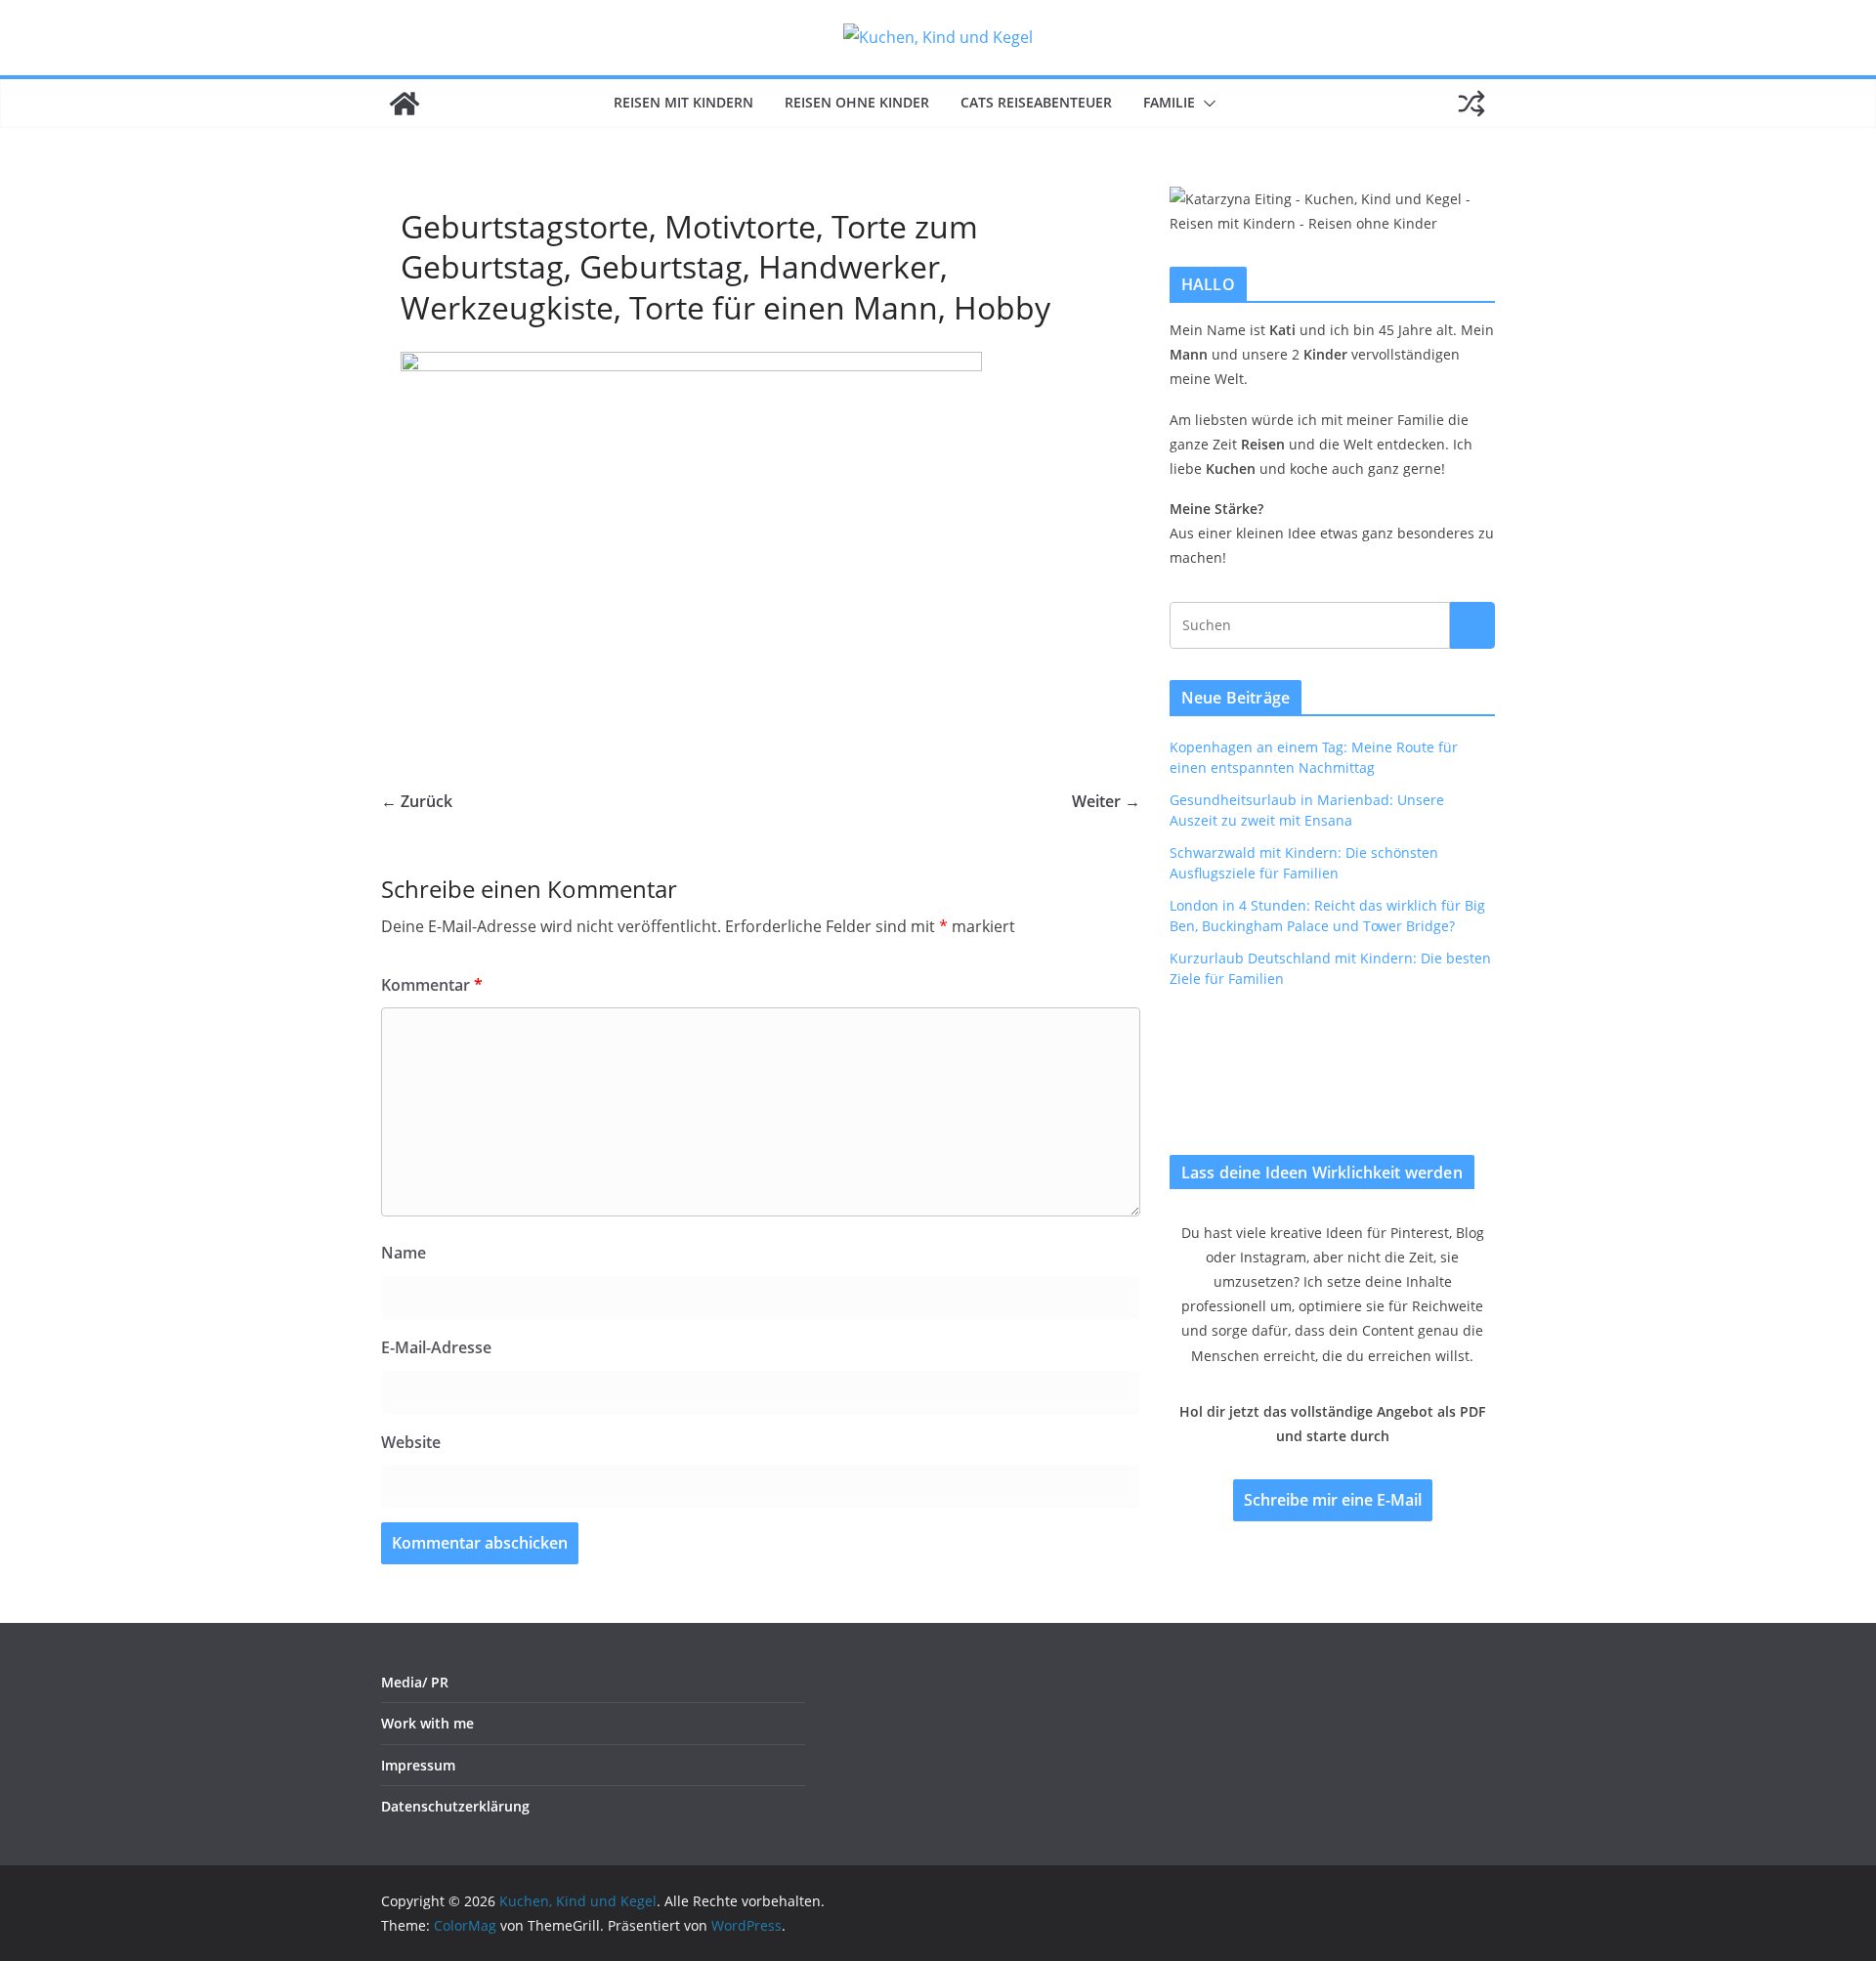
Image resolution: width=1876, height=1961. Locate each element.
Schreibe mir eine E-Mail (1333, 1500)
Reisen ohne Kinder (857, 102)
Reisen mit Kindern (683, 102)
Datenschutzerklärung (455, 1806)
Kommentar (432, 985)
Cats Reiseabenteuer (1036, 102)
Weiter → (1106, 801)
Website (411, 1442)
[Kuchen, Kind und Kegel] (405, 104)
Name (404, 1253)
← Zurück (417, 801)
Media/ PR (415, 1682)
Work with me (427, 1723)
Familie (1169, 102)
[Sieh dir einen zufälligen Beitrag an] (1471, 104)
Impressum (418, 1765)
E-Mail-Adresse (436, 1347)
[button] (1206, 104)
